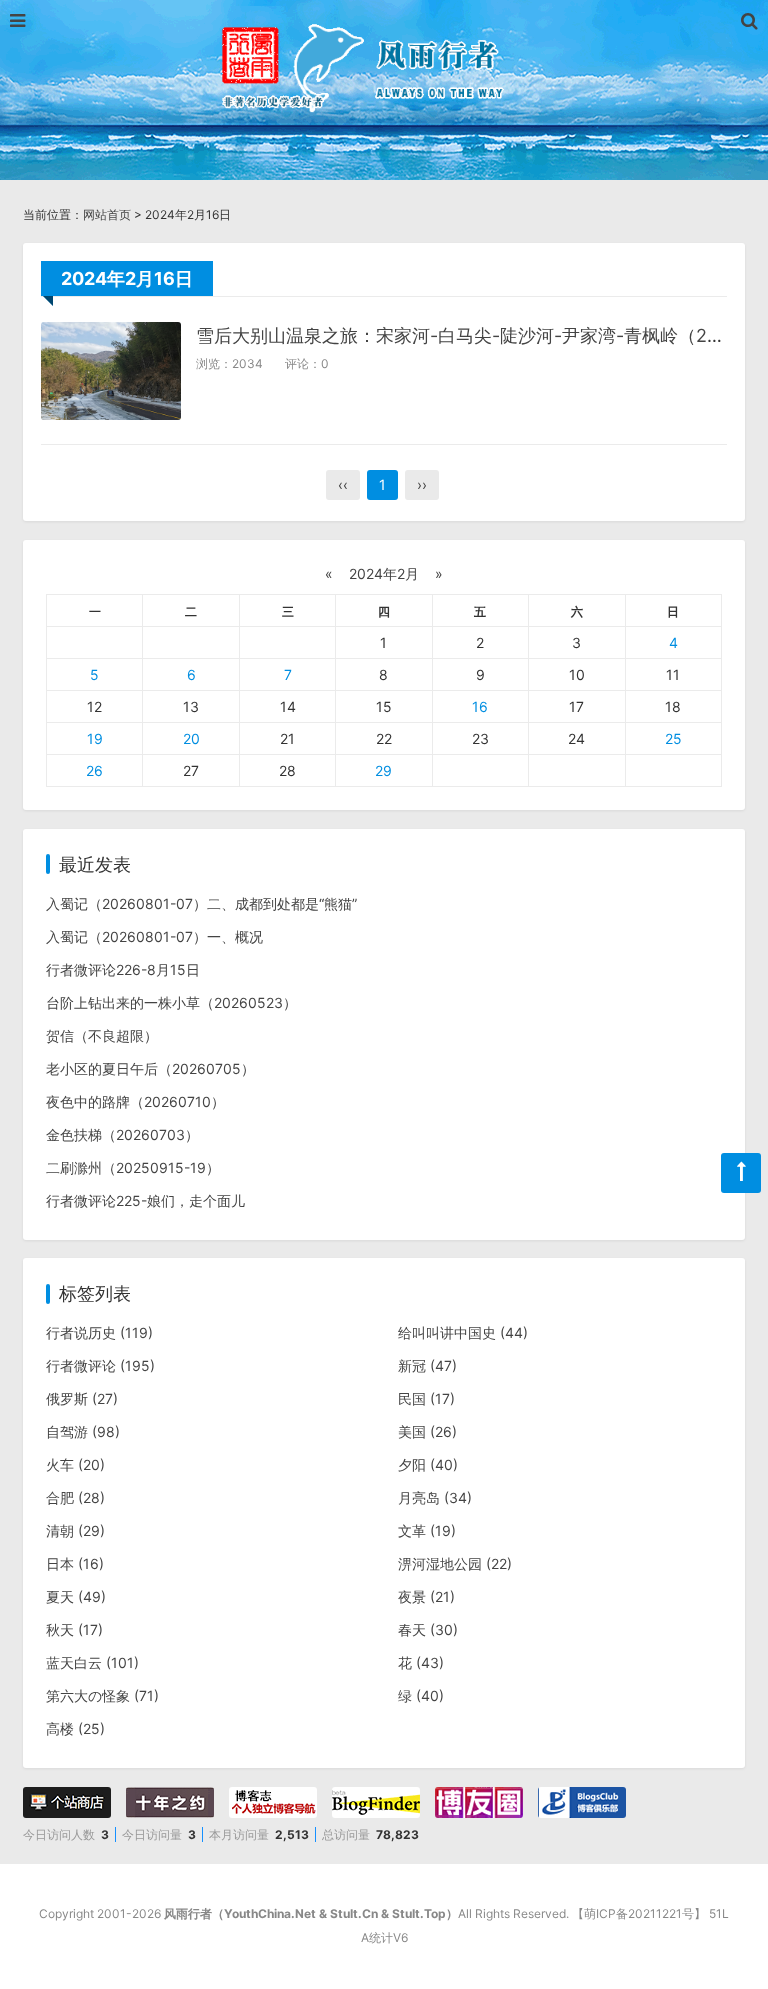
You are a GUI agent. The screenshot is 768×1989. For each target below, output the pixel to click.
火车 (75, 1464)
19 (95, 738)
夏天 (76, 1596)
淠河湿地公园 (455, 1563)
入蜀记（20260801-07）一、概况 (154, 936)
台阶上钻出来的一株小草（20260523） (171, 1002)
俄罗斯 (82, 1398)
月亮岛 (435, 1497)
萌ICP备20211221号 (639, 1913)
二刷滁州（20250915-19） (133, 1167)
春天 (428, 1629)
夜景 (426, 1596)
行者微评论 (100, 1365)
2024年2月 (384, 573)
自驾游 (83, 1431)
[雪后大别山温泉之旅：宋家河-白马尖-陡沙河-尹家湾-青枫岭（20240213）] (111, 371)
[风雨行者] (384, 65)
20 (191, 738)
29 (383, 770)
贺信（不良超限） (102, 1035)
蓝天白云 (92, 1662)
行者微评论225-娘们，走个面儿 (145, 1200)
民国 (426, 1398)
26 (94, 770)
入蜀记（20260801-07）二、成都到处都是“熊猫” (201, 903)
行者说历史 (99, 1332)
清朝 (75, 1530)
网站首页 (107, 214)
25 (673, 738)
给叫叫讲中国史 (463, 1332)
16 (480, 706)
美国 (427, 1431)
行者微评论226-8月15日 (123, 969)
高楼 (75, 1728)
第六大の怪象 (102, 1695)
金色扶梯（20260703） (122, 1134)
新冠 (427, 1365)
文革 (427, 1530)
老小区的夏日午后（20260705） (150, 1068)
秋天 (74, 1629)
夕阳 (428, 1464)
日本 (75, 1563)
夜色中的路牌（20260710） (135, 1101)
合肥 (75, 1497)
